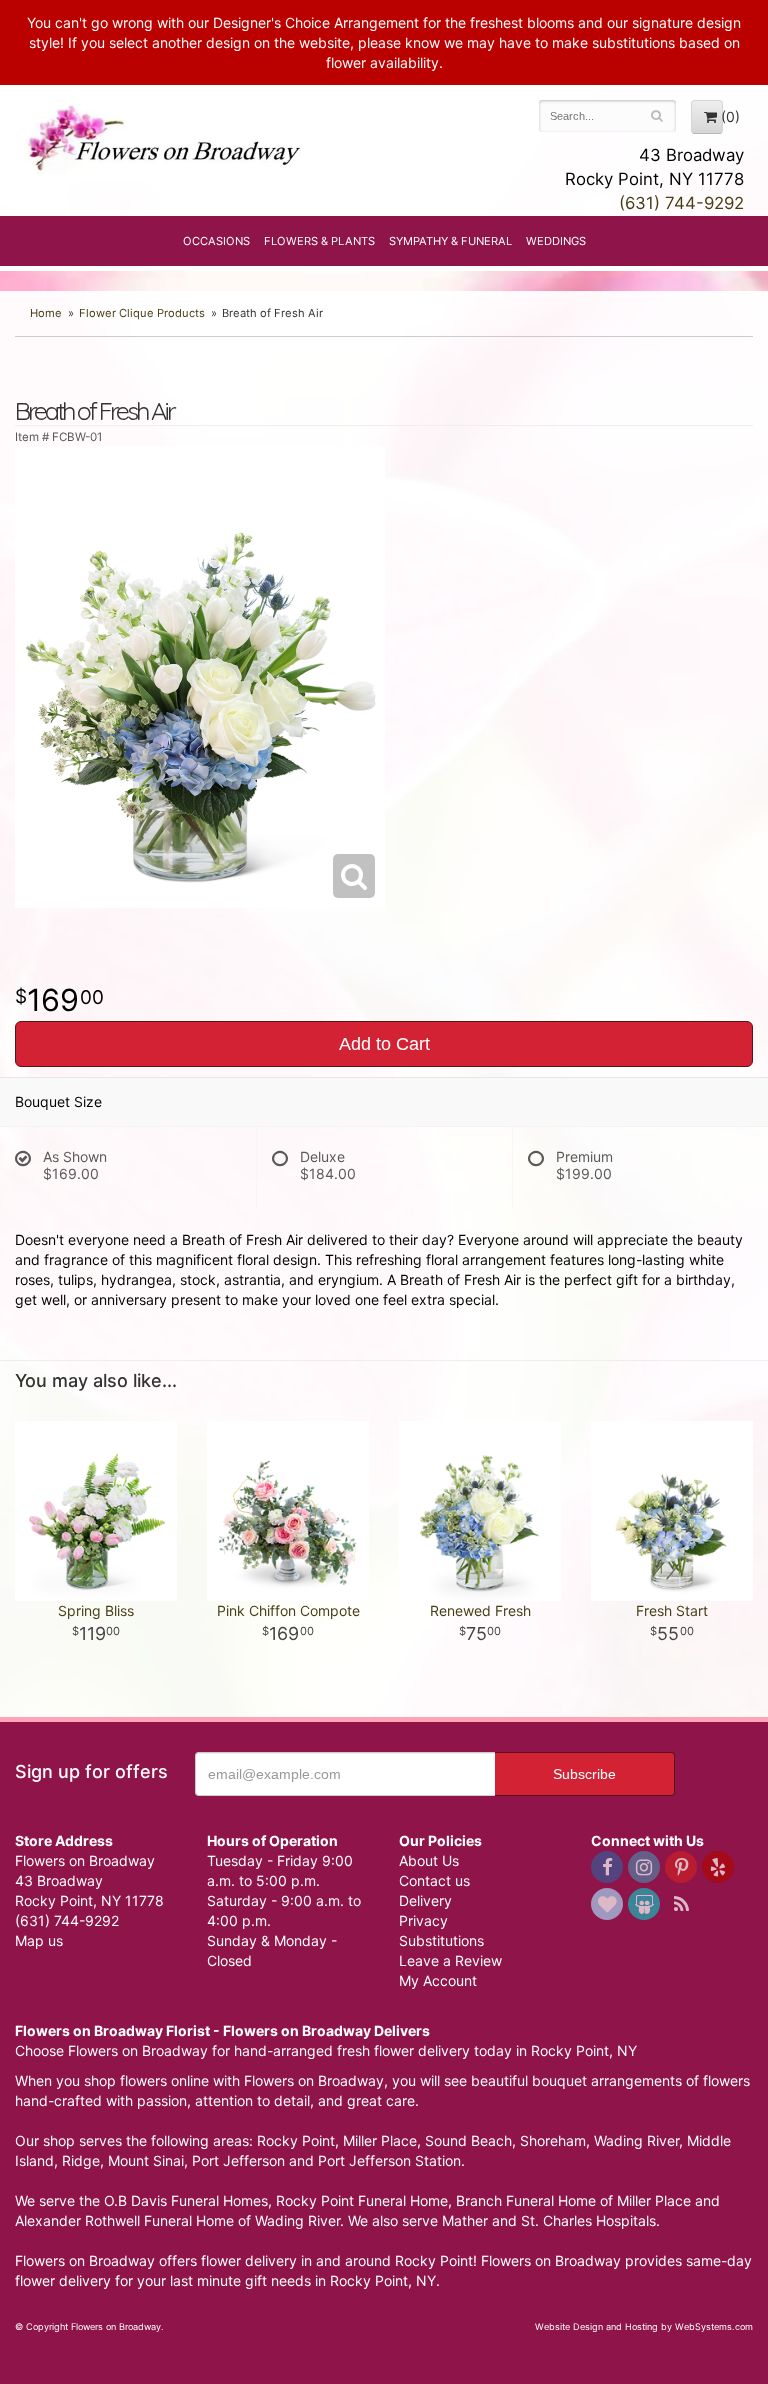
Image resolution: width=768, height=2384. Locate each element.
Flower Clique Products (142, 313)
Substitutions (441, 1940)
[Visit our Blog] (681, 1904)
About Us (429, 1860)
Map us (39, 1940)
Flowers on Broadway (165, 142)
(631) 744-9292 (681, 203)
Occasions (216, 241)
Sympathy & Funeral (450, 241)
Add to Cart (384, 1044)
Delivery (425, 1900)
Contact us (434, 1880)
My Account (438, 1980)
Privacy (423, 1920)
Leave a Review (450, 1960)
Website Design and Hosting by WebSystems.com (644, 2326)
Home (46, 313)
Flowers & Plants (319, 241)
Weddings (556, 241)
